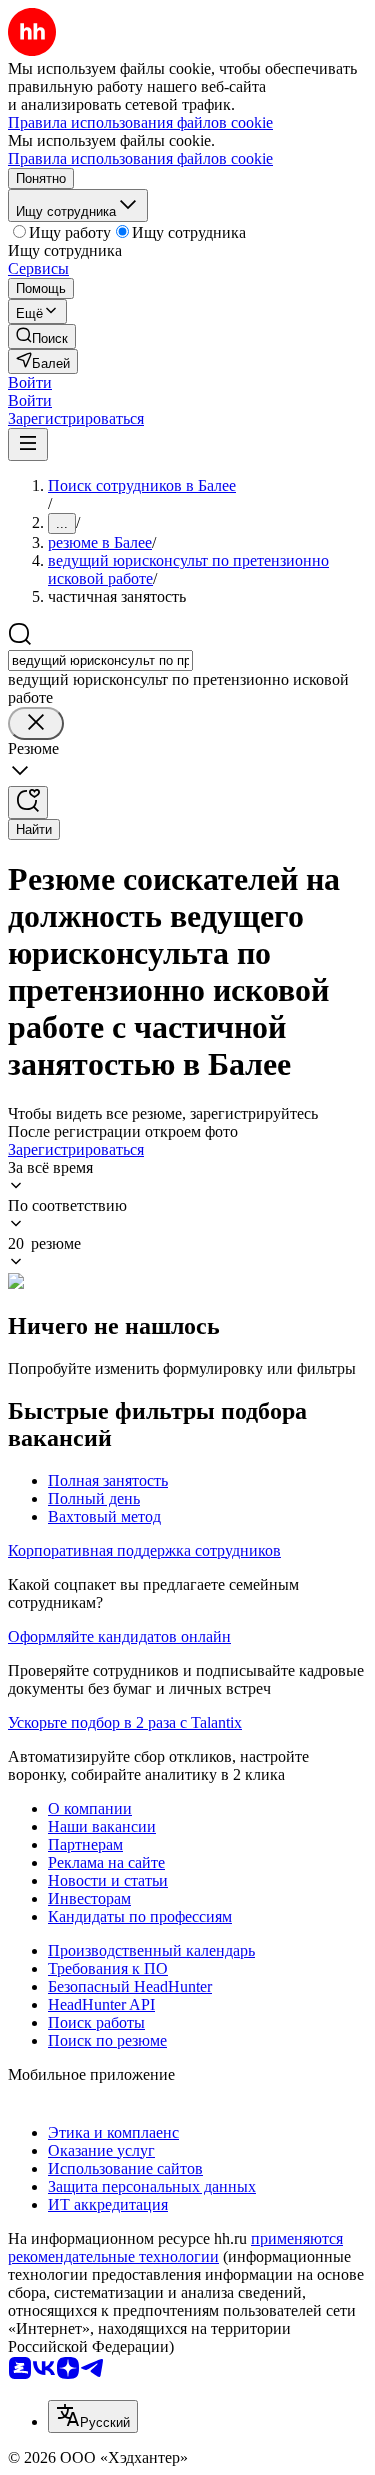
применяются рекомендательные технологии (175, 2247)
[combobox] (100, 660)
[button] (30, 382)
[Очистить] (36, 723)
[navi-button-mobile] (28, 444)
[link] (42, 336)
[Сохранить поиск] (28, 802)
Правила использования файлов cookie (140, 158)
